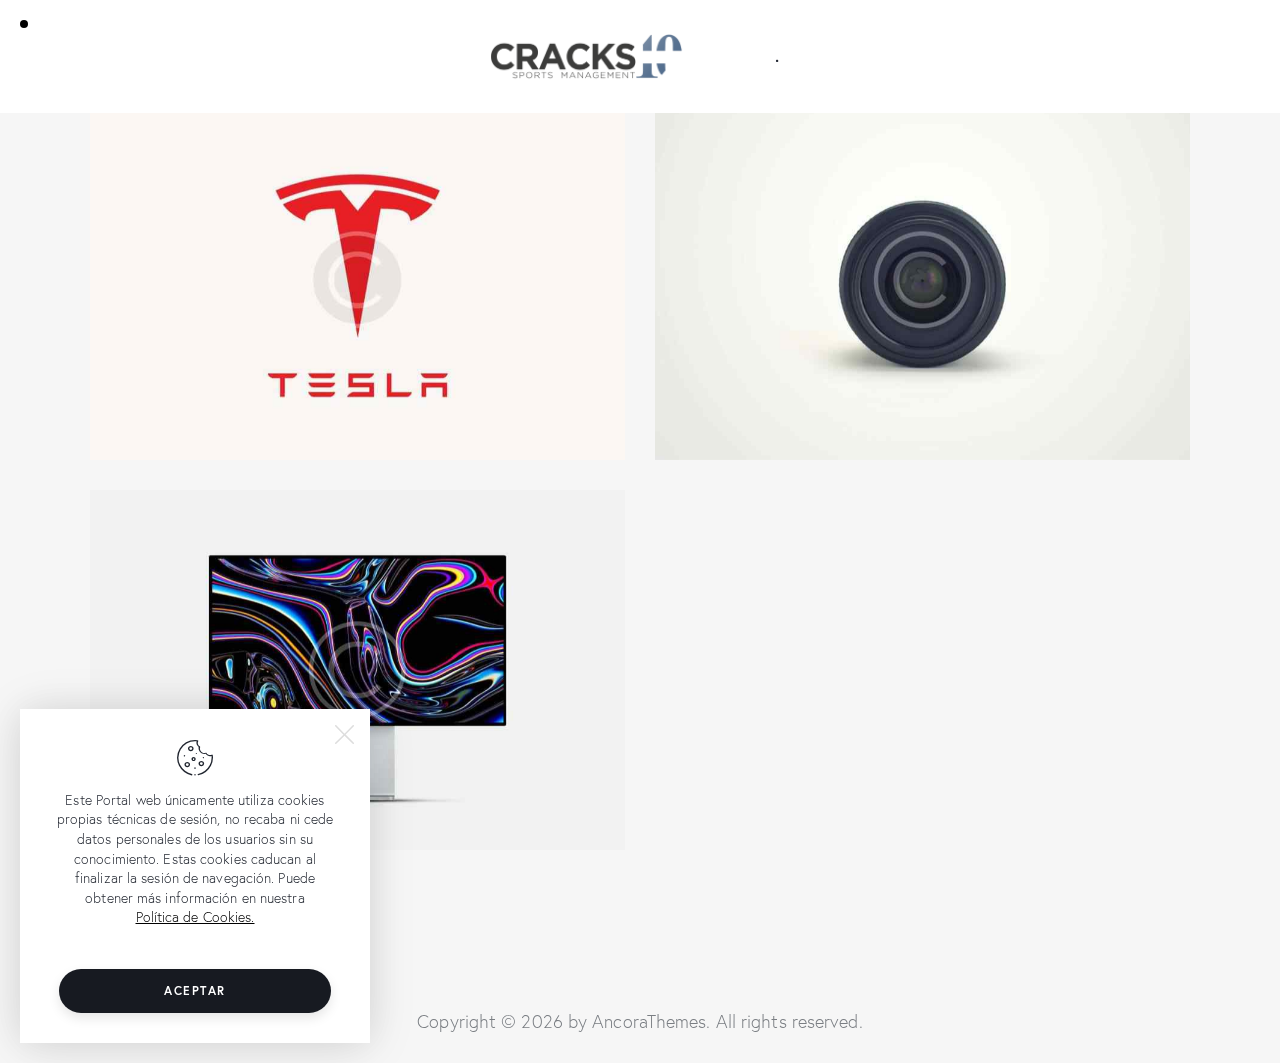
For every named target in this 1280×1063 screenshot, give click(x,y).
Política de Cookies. (195, 916)
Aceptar (195, 990)
